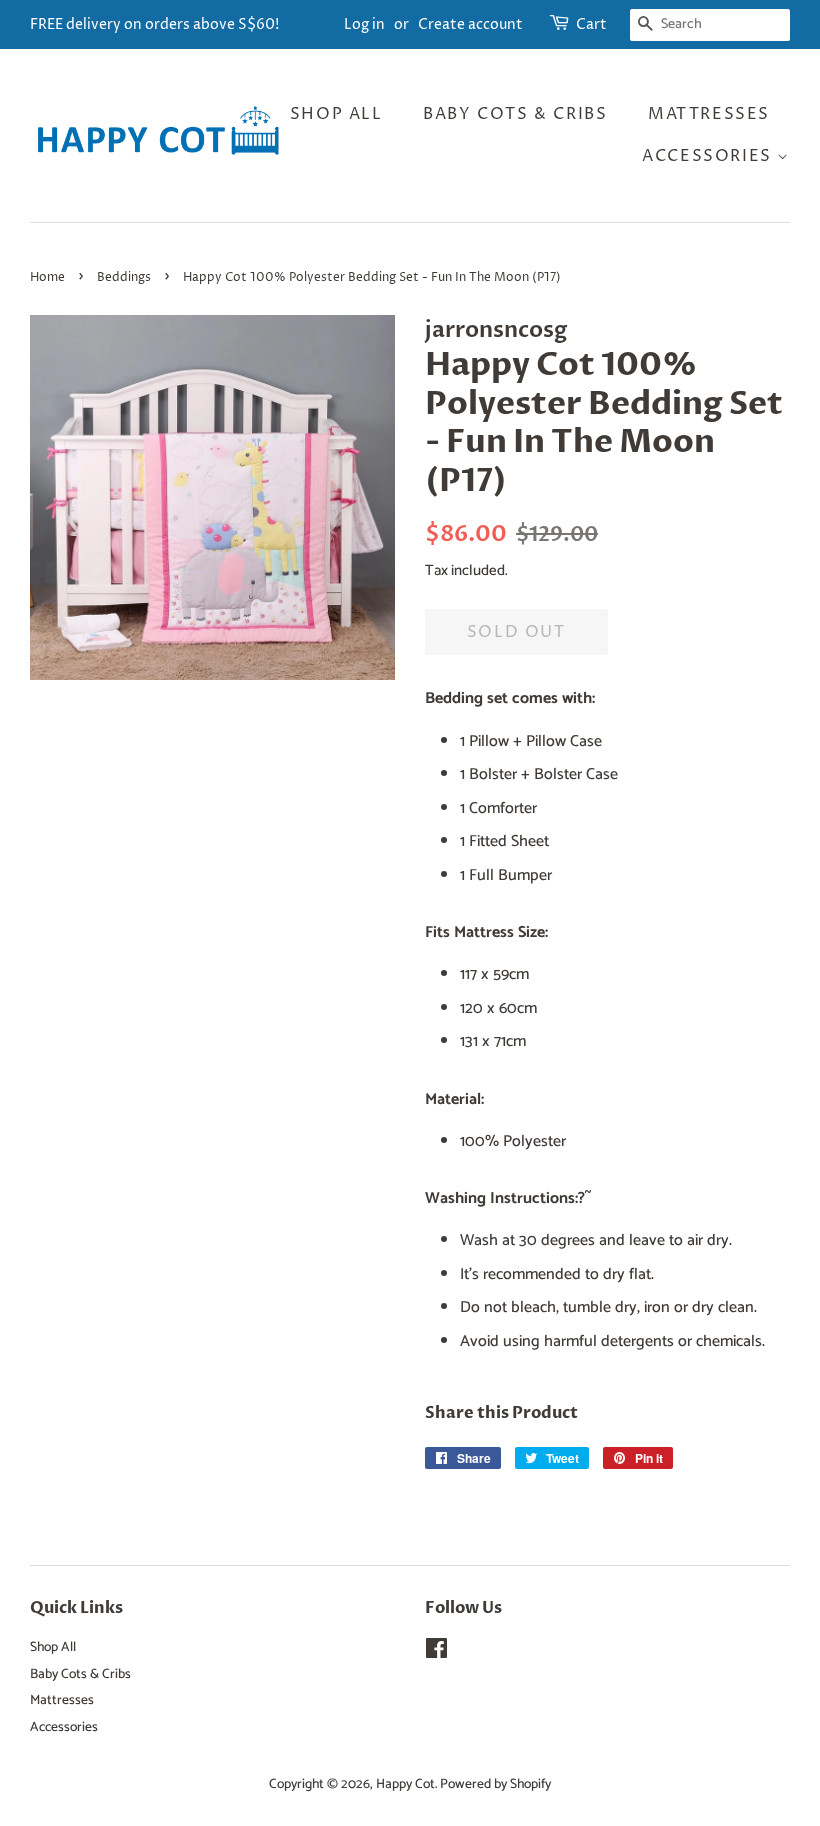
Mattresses (709, 114)
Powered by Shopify (495, 1784)
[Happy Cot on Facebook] (436, 1653)
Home (47, 277)
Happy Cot (405, 1784)
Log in (364, 24)
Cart (591, 24)
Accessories (709, 156)
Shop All (336, 114)
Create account (470, 24)
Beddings (124, 277)
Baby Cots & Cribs (515, 114)
